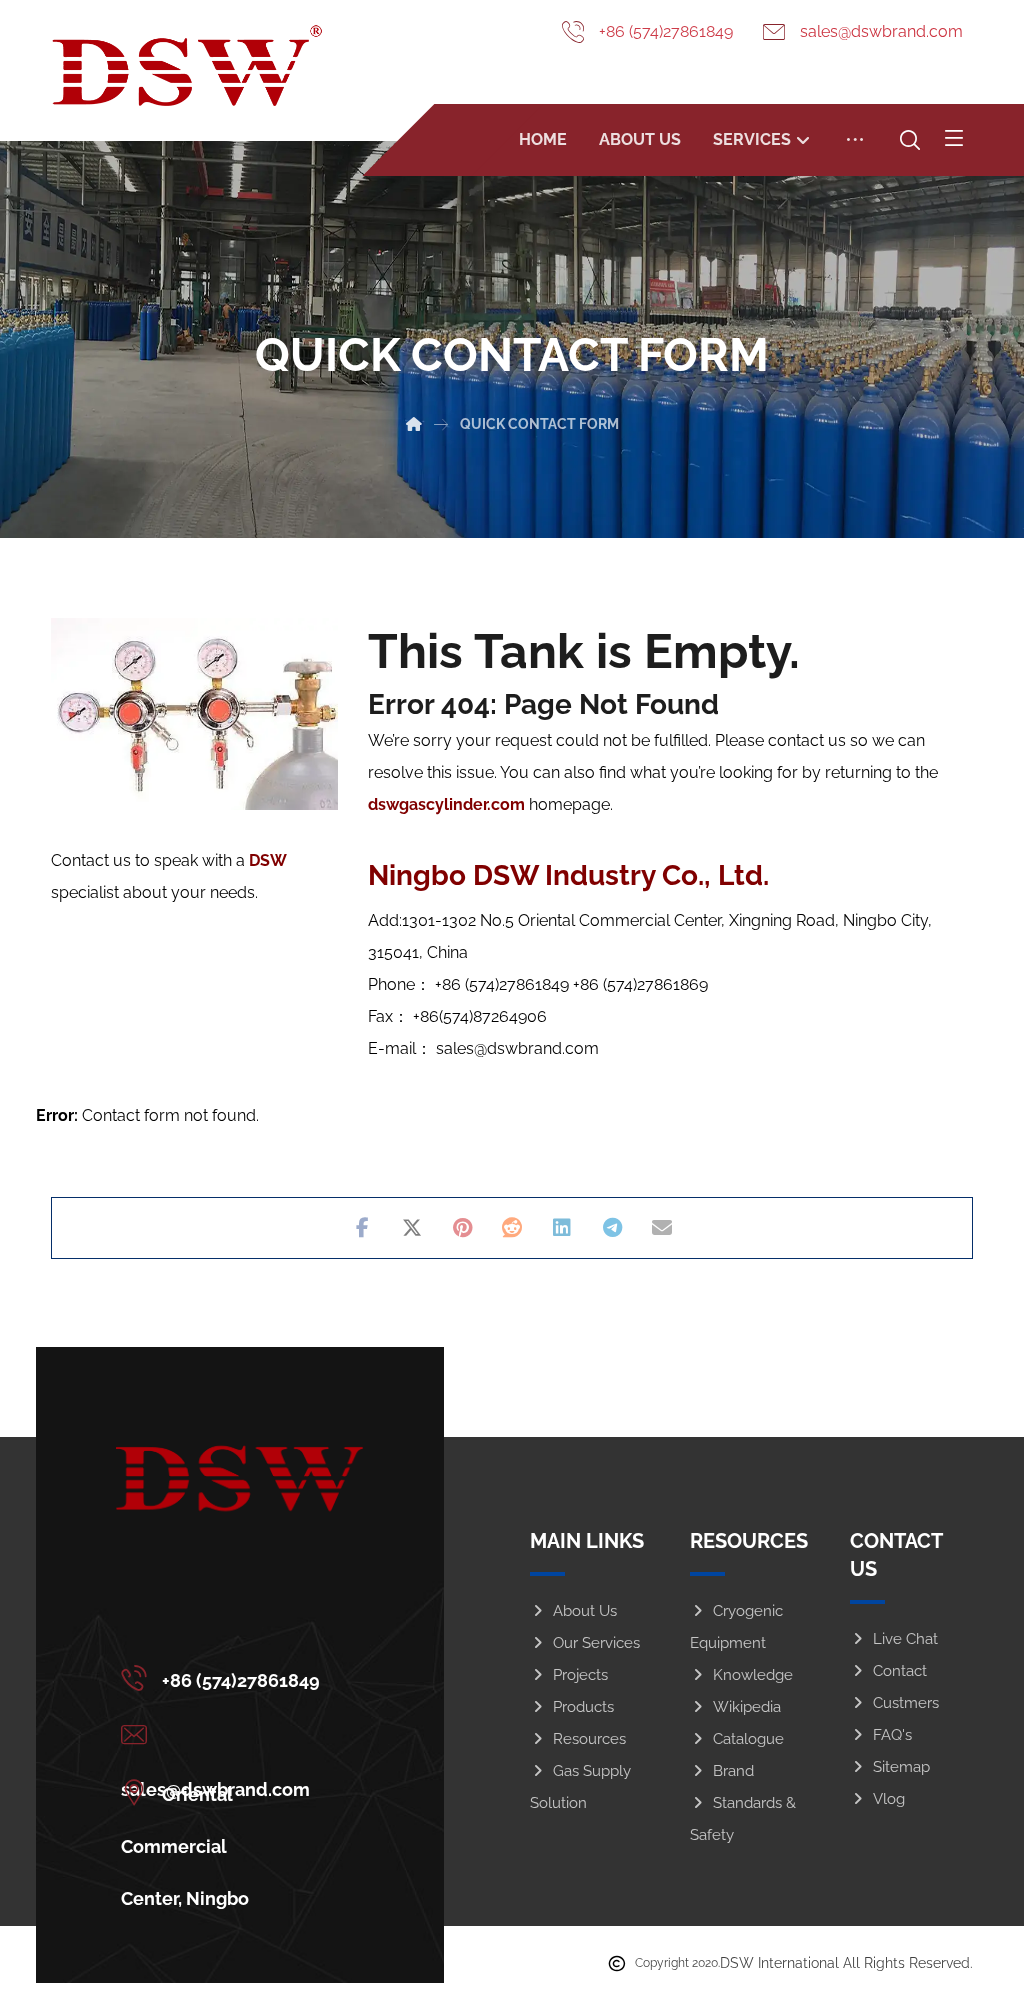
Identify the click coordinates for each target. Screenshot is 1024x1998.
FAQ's (892, 1735)
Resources (589, 1739)
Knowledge (753, 1675)
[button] (954, 138)
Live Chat (905, 1639)
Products (583, 1707)
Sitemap (901, 1767)
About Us (585, 1611)
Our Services (596, 1643)
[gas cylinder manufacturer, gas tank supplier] (187, 65)
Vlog (889, 1799)
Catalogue (748, 1739)
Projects (580, 1675)
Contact (900, 1671)
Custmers (906, 1703)
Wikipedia (747, 1707)
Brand (733, 1771)
